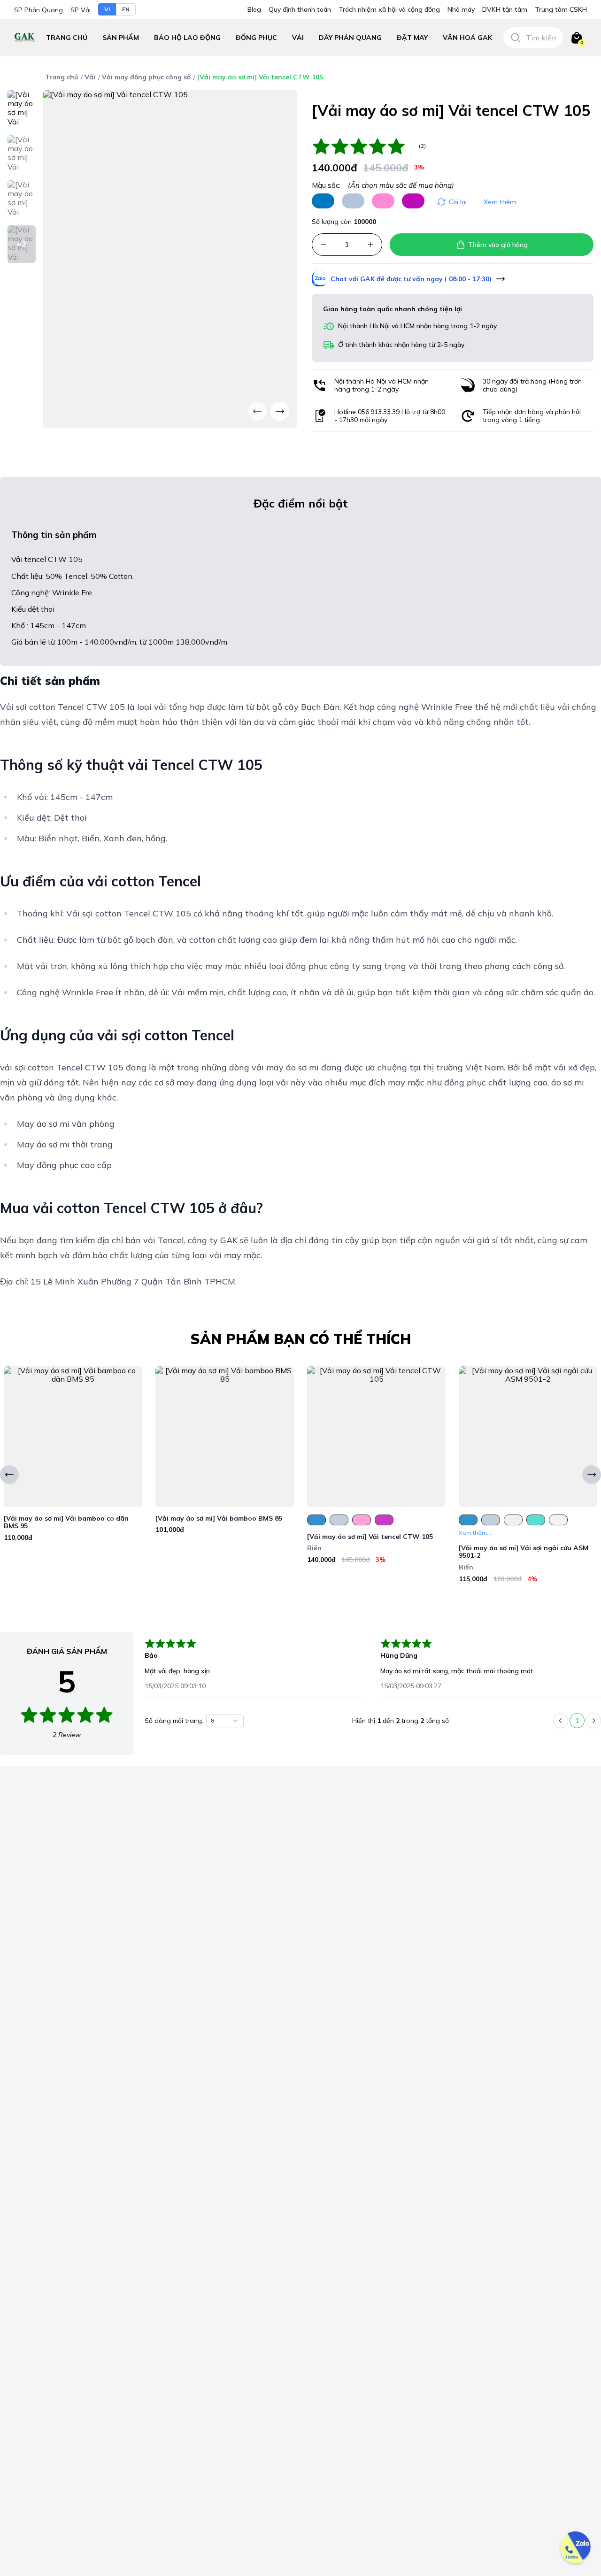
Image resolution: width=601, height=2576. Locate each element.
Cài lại (458, 202)
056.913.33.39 (379, 412)
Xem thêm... (502, 202)
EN (126, 9)
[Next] (280, 411)
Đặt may (412, 38)
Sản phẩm (121, 38)
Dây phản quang (350, 38)
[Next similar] (592, 1475)
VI (107, 9)
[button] (187, 38)
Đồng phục (256, 38)
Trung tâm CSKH (561, 10)
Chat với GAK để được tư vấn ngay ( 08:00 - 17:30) (411, 279)
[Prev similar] (9, 1475)
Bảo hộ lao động (187, 38)
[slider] (363, 146)
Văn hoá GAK (467, 38)
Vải (298, 38)
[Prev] (257, 411)
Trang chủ (67, 38)
